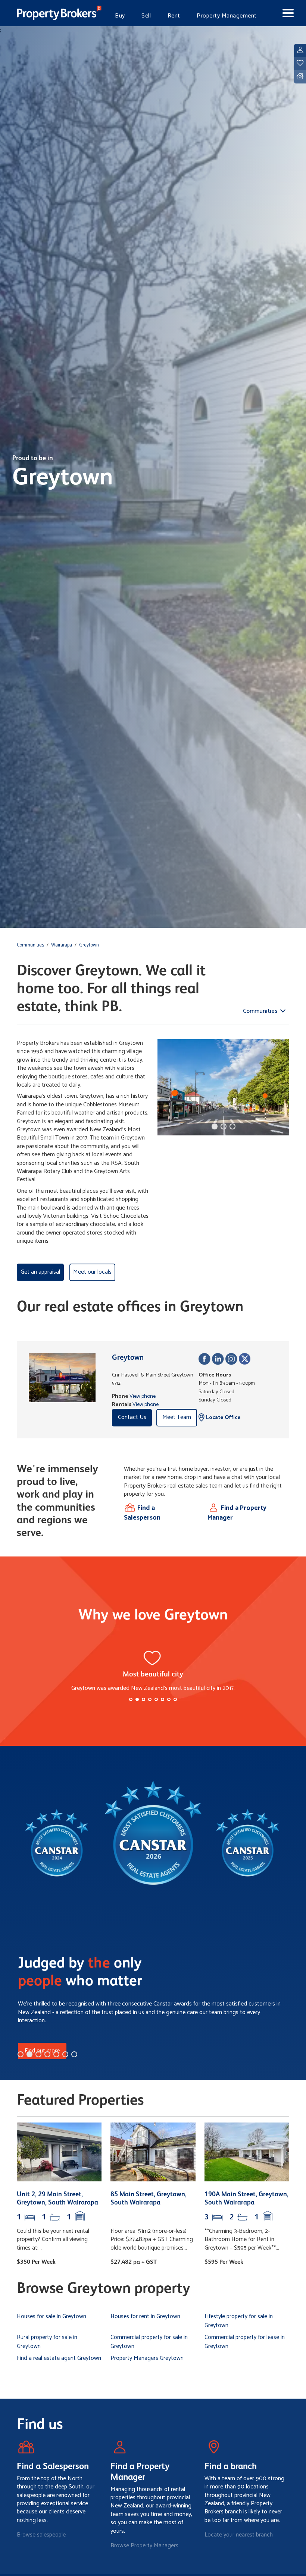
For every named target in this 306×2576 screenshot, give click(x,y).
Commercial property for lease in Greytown (245, 2342)
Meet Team (177, 1417)
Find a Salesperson (142, 1513)
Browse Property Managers (144, 2546)
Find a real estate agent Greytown (59, 2358)
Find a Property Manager (237, 1513)
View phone (143, 1396)
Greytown (89, 945)
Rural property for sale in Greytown (47, 2342)
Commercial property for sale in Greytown (149, 2342)
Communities (30, 945)
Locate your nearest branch (239, 2535)
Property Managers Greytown (147, 2358)
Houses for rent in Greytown (145, 2316)
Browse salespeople (41, 2535)
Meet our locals (92, 1272)
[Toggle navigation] (282, 13)
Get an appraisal (40, 1272)
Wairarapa (62, 945)
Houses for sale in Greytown (51, 2316)
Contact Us (132, 1417)
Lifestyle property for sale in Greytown (239, 2321)
